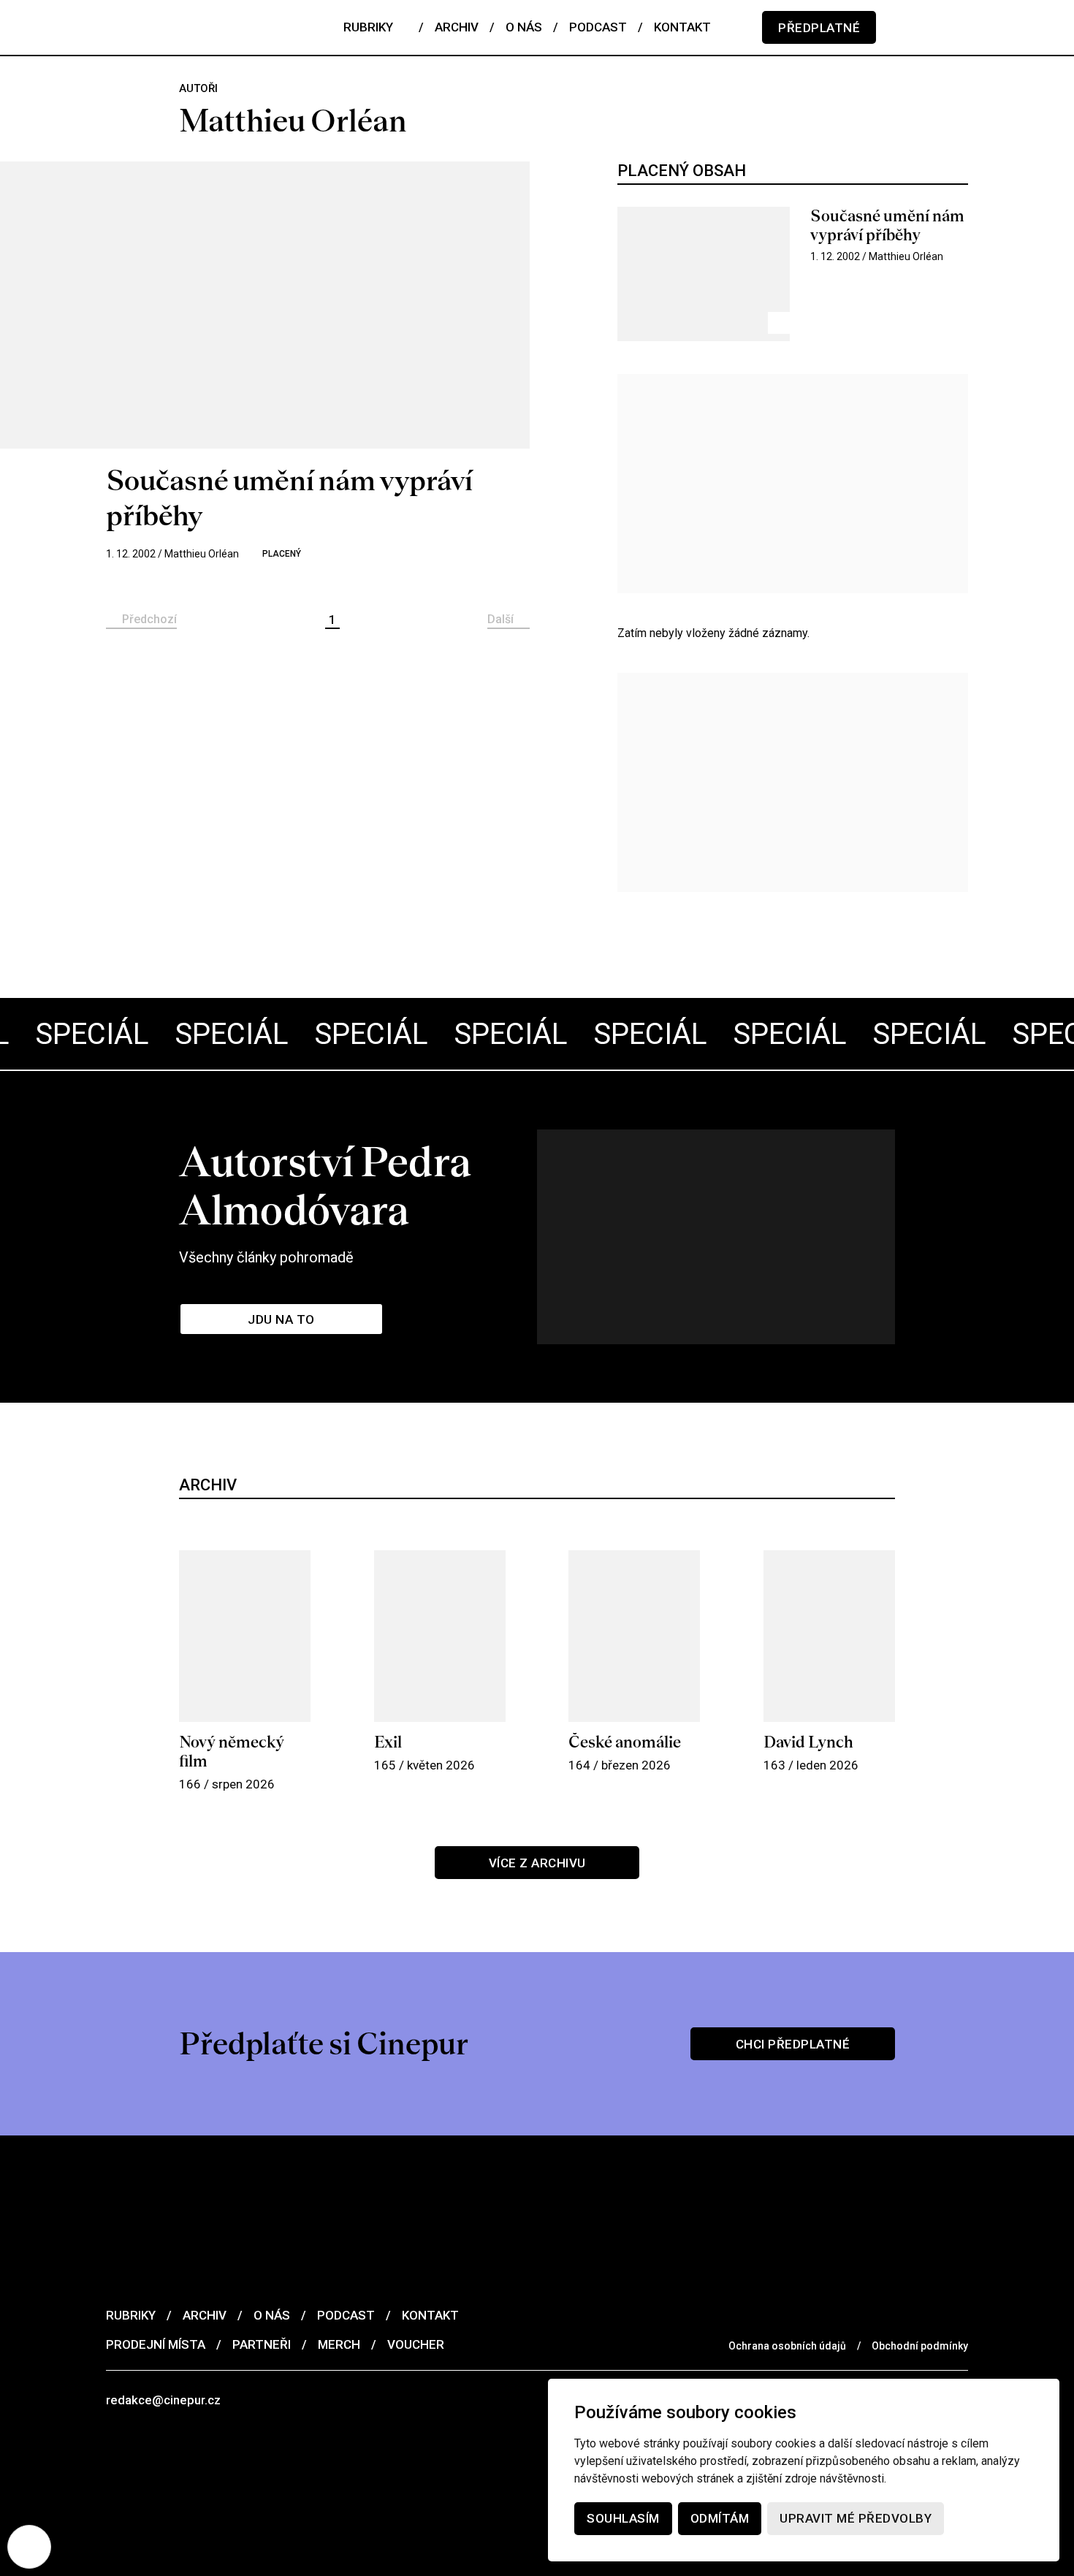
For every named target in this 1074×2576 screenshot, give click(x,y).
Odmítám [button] (720, 2518)
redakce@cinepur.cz (163, 2400)
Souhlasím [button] (623, 2518)
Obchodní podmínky (920, 2346)
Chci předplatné (793, 2044)
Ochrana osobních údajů (787, 2346)
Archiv (205, 2315)
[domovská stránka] (194, 27)
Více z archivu (537, 1863)
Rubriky (131, 2315)
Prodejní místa (156, 2344)
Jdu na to (281, 1319)
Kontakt (430, 2315)
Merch (339, 2344)
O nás (272, 2315)
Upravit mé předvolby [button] (856, 2518)
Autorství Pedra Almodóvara (325, 1186)
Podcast (346, 2315)
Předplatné (819, 28)
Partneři (262, 2344)
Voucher (416, 2344)
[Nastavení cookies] (29, 2547)
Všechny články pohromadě (266, 1257)
